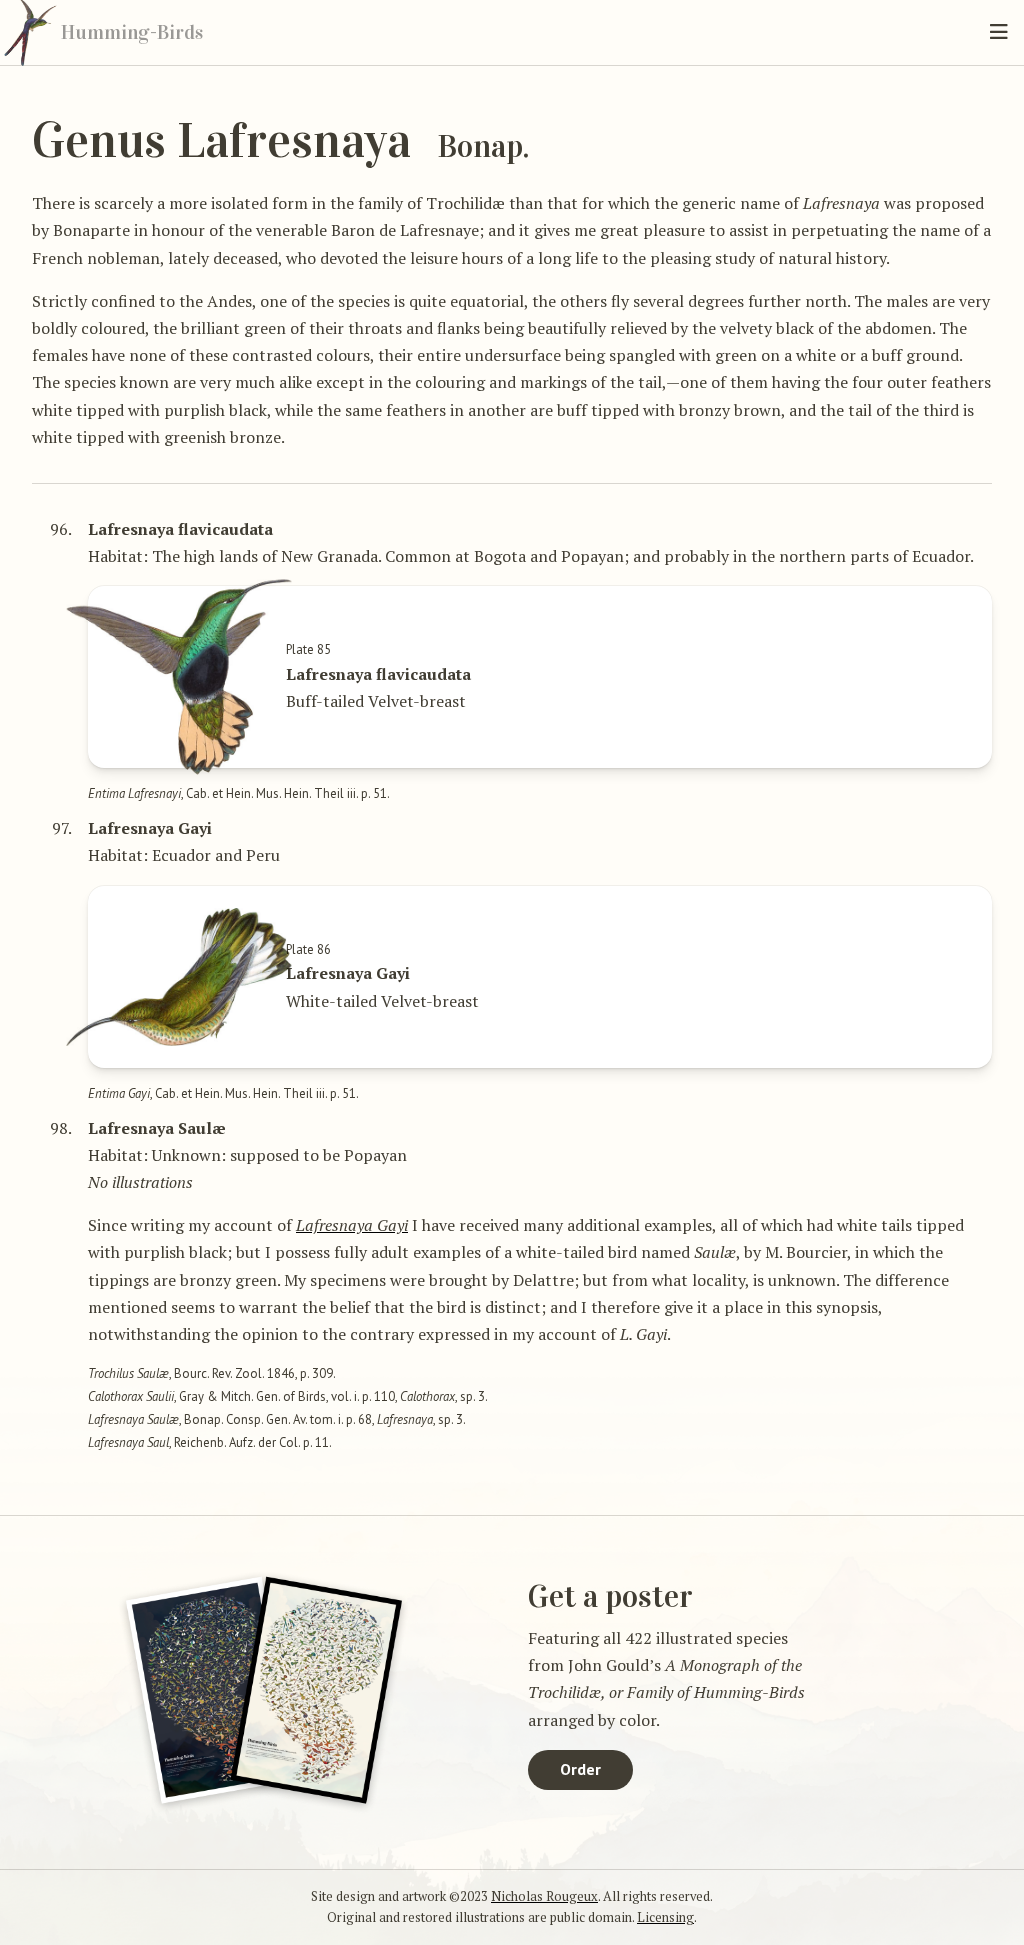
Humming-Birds (132, 32)
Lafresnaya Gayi (352, 1225)
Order (580, 1769)
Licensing (665, 1917)
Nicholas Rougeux (544, 1896)
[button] (999, 32)
